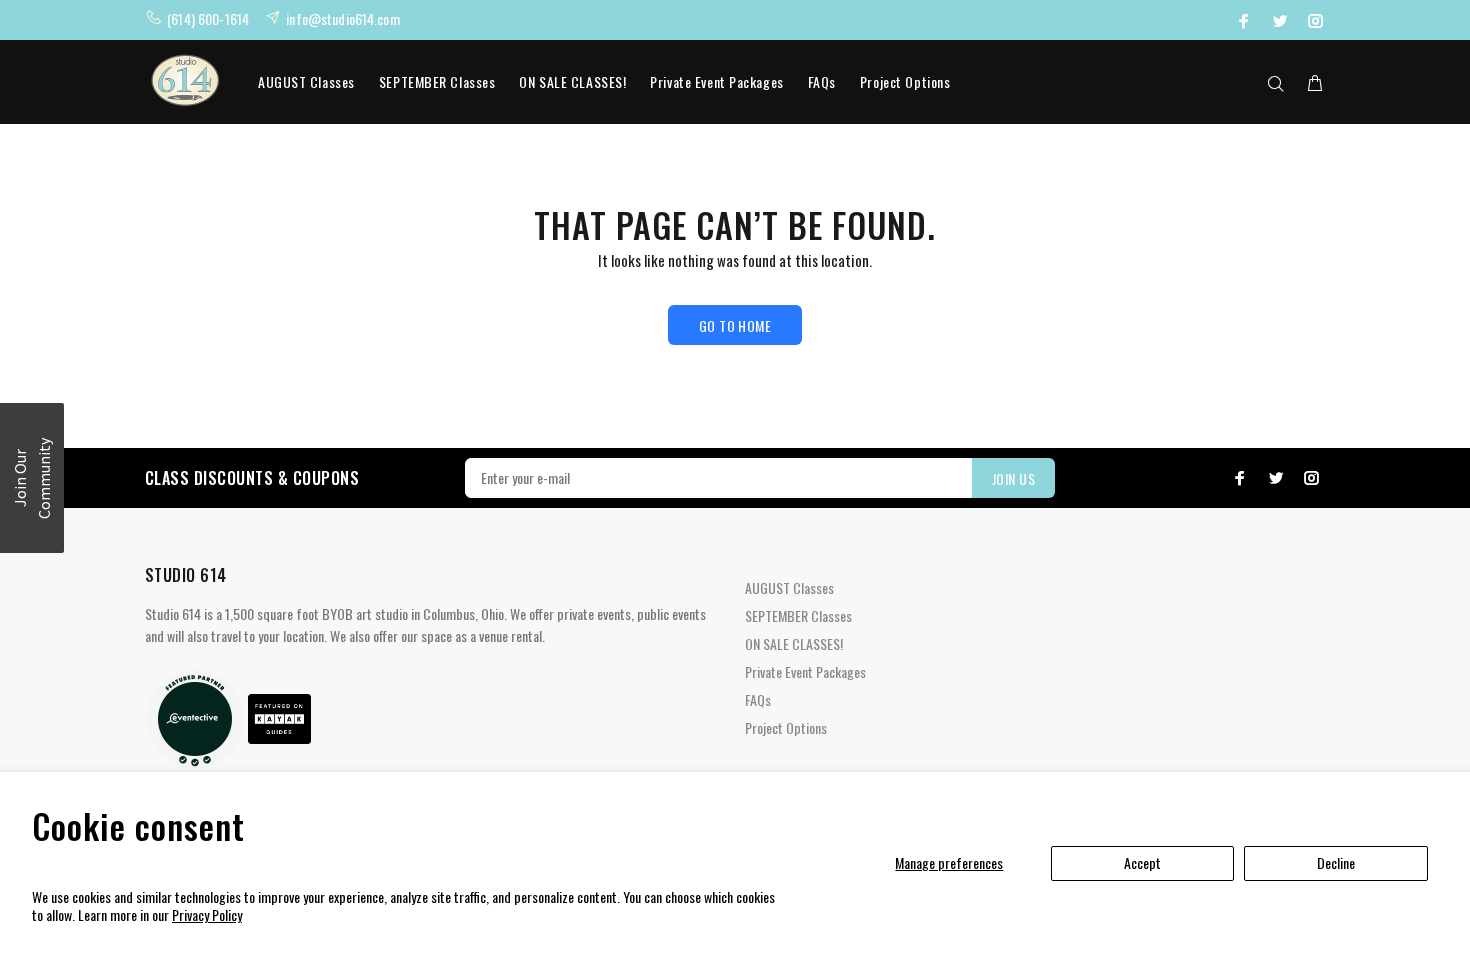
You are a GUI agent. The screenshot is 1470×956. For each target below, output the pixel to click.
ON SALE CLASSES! (572, 81)
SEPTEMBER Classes (437, 81)
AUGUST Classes (306, 81)
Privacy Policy (207, 914)
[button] (32, 478)
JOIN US (1013, 478)
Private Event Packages (716, 81)
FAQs (822, 81)
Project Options (905, 81)
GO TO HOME (735, 325)
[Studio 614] (195, 716)
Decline (1336, 862)
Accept (1142, 862)
